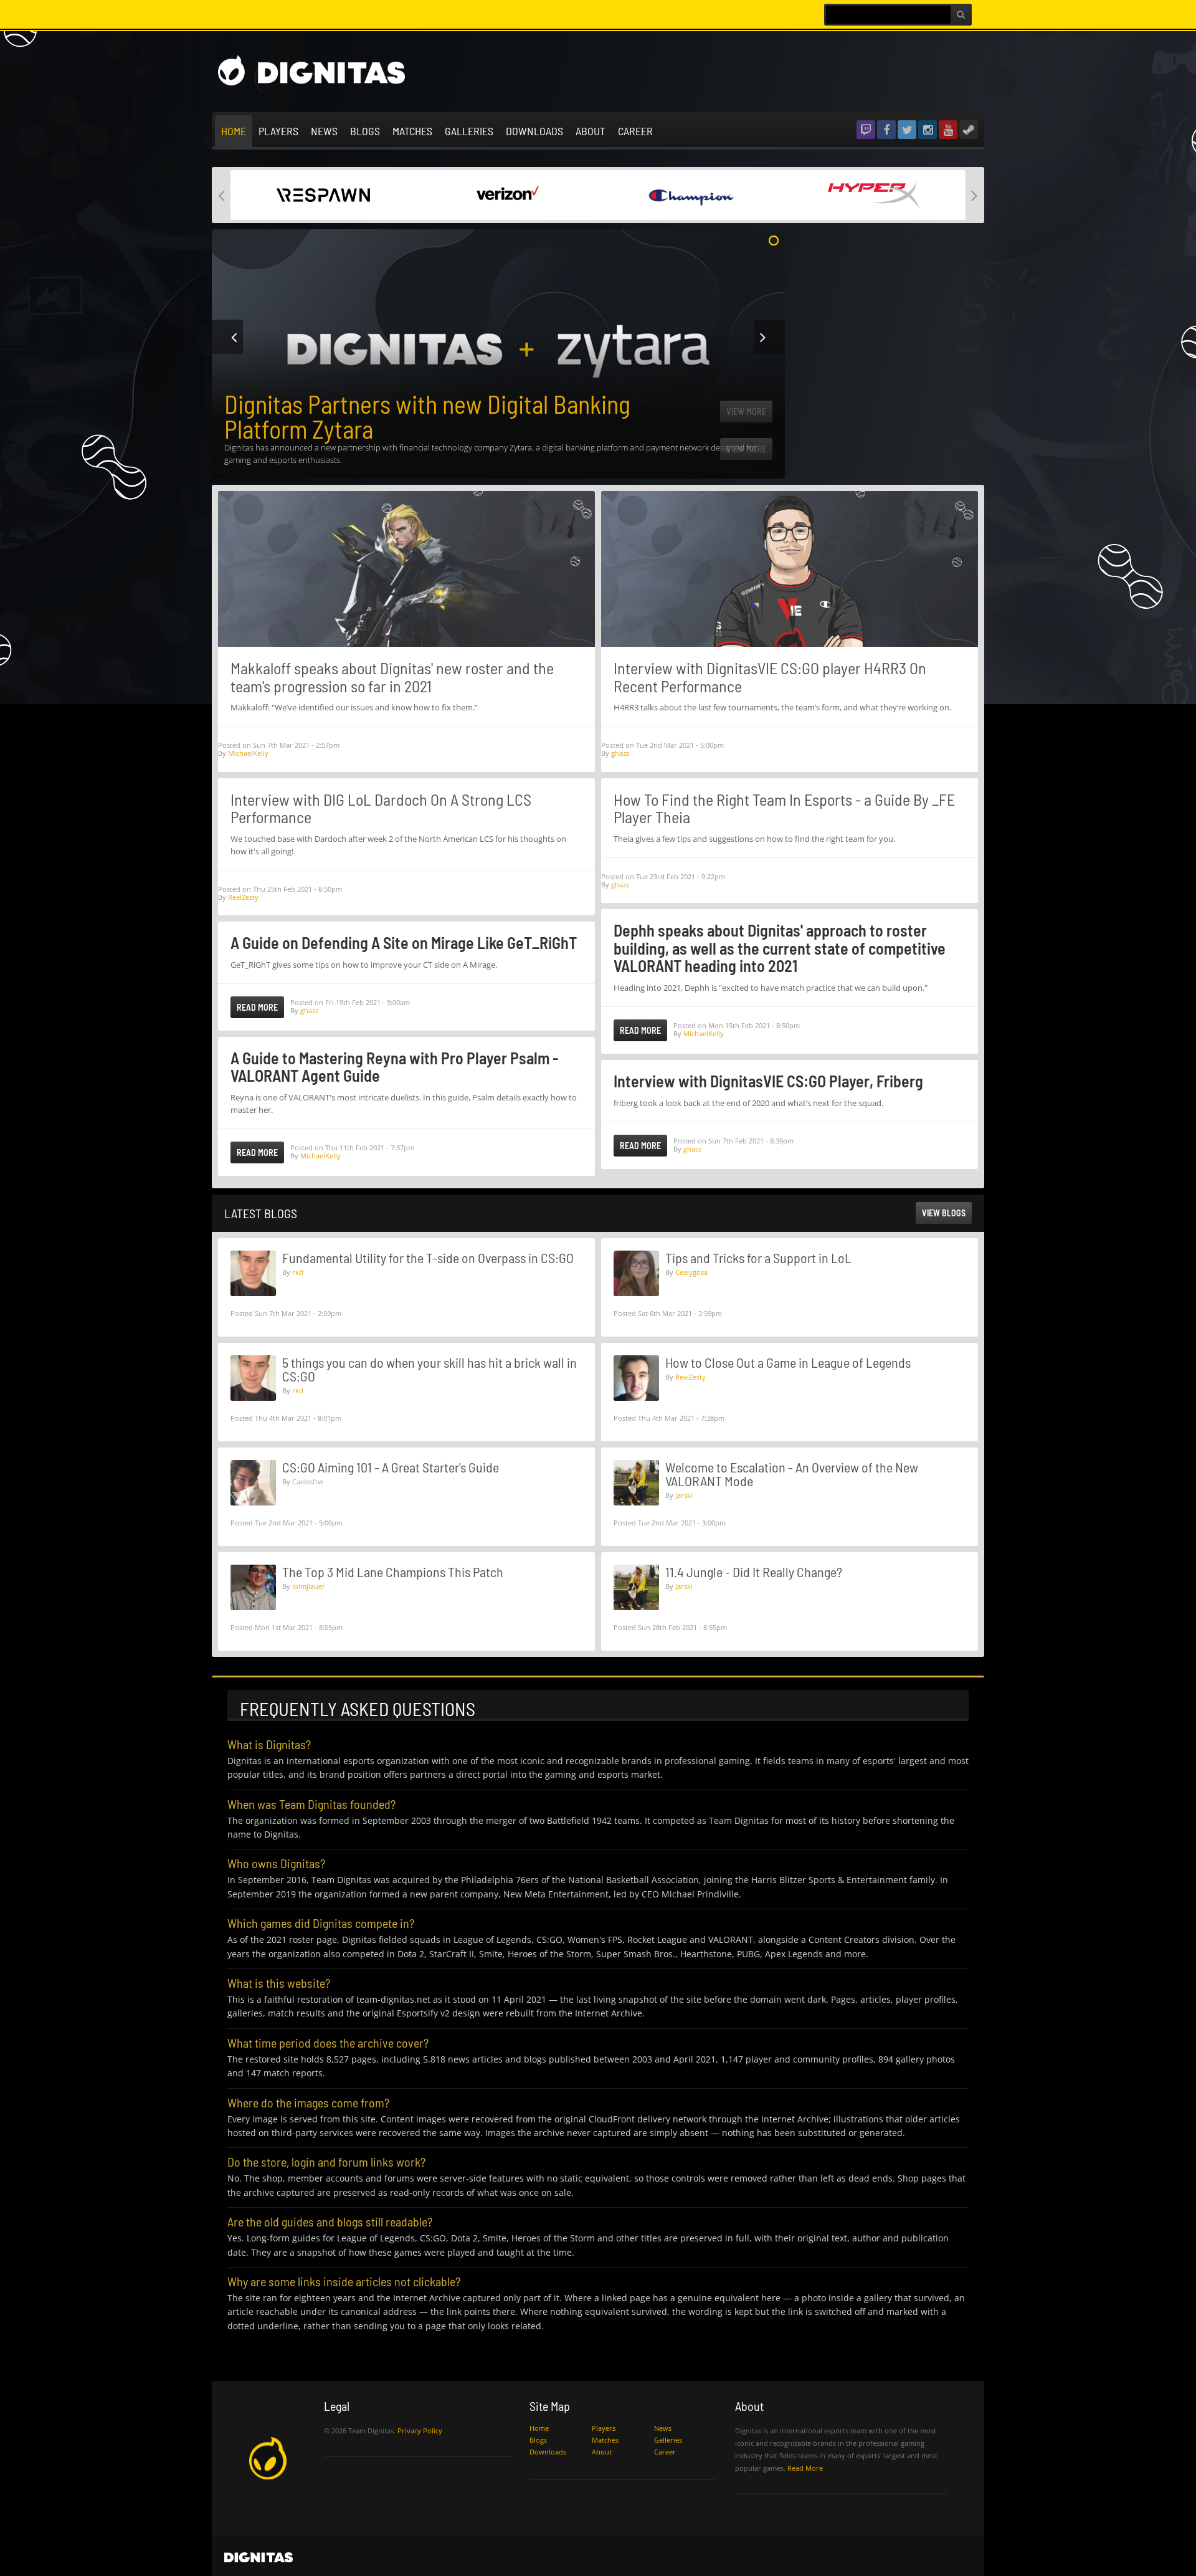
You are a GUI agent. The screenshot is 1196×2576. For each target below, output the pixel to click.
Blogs (365, 131)
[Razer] (322, 194)
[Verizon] (506, 194)
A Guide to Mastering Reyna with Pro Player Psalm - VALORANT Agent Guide (394, 1067)
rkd (298, 1272)
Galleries (469, 131)
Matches (412, 131)
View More (746, 449)
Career (635, 131)
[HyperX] (874, 194)
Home (234, 131)
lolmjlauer (309, 1586)
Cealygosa (691, 1272)
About (591, 131)
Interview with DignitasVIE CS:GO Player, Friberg (768, 1081)
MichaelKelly (248, 753)
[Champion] (690, 194)
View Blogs (944, 1213)
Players (278, 131)
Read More (257, 1007)
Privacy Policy (420, 2431)
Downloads (534, 131)
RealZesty (243, 897)
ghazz (309, 1010)
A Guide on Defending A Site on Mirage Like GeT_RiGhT (404, 942)
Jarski (684, 1495)
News (324, 131)
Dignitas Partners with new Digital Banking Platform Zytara (427, 416)
